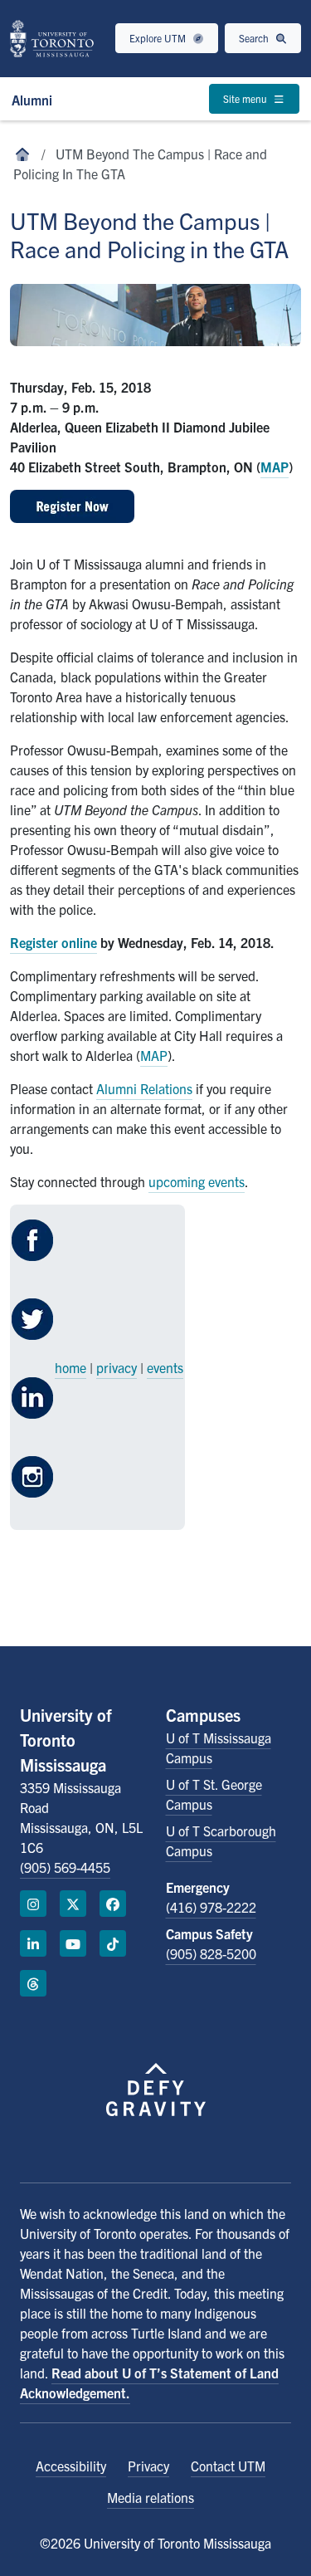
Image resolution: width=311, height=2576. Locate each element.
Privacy (148, 2466)
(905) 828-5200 (211, 1953)
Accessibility (71, 2466)
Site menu (246, 98)
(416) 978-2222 (211, 1907)
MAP (275, 467)
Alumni (32, 100)
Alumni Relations (144, 1088)
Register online (53, 942)
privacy (117, 1367)
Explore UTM (159, 38)
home (70, 1367)
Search (255, 38)
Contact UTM (228, 2466)
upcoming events (197, 1181)
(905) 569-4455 (65, 1867)
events (165, 1367)
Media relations (151, 2497)
